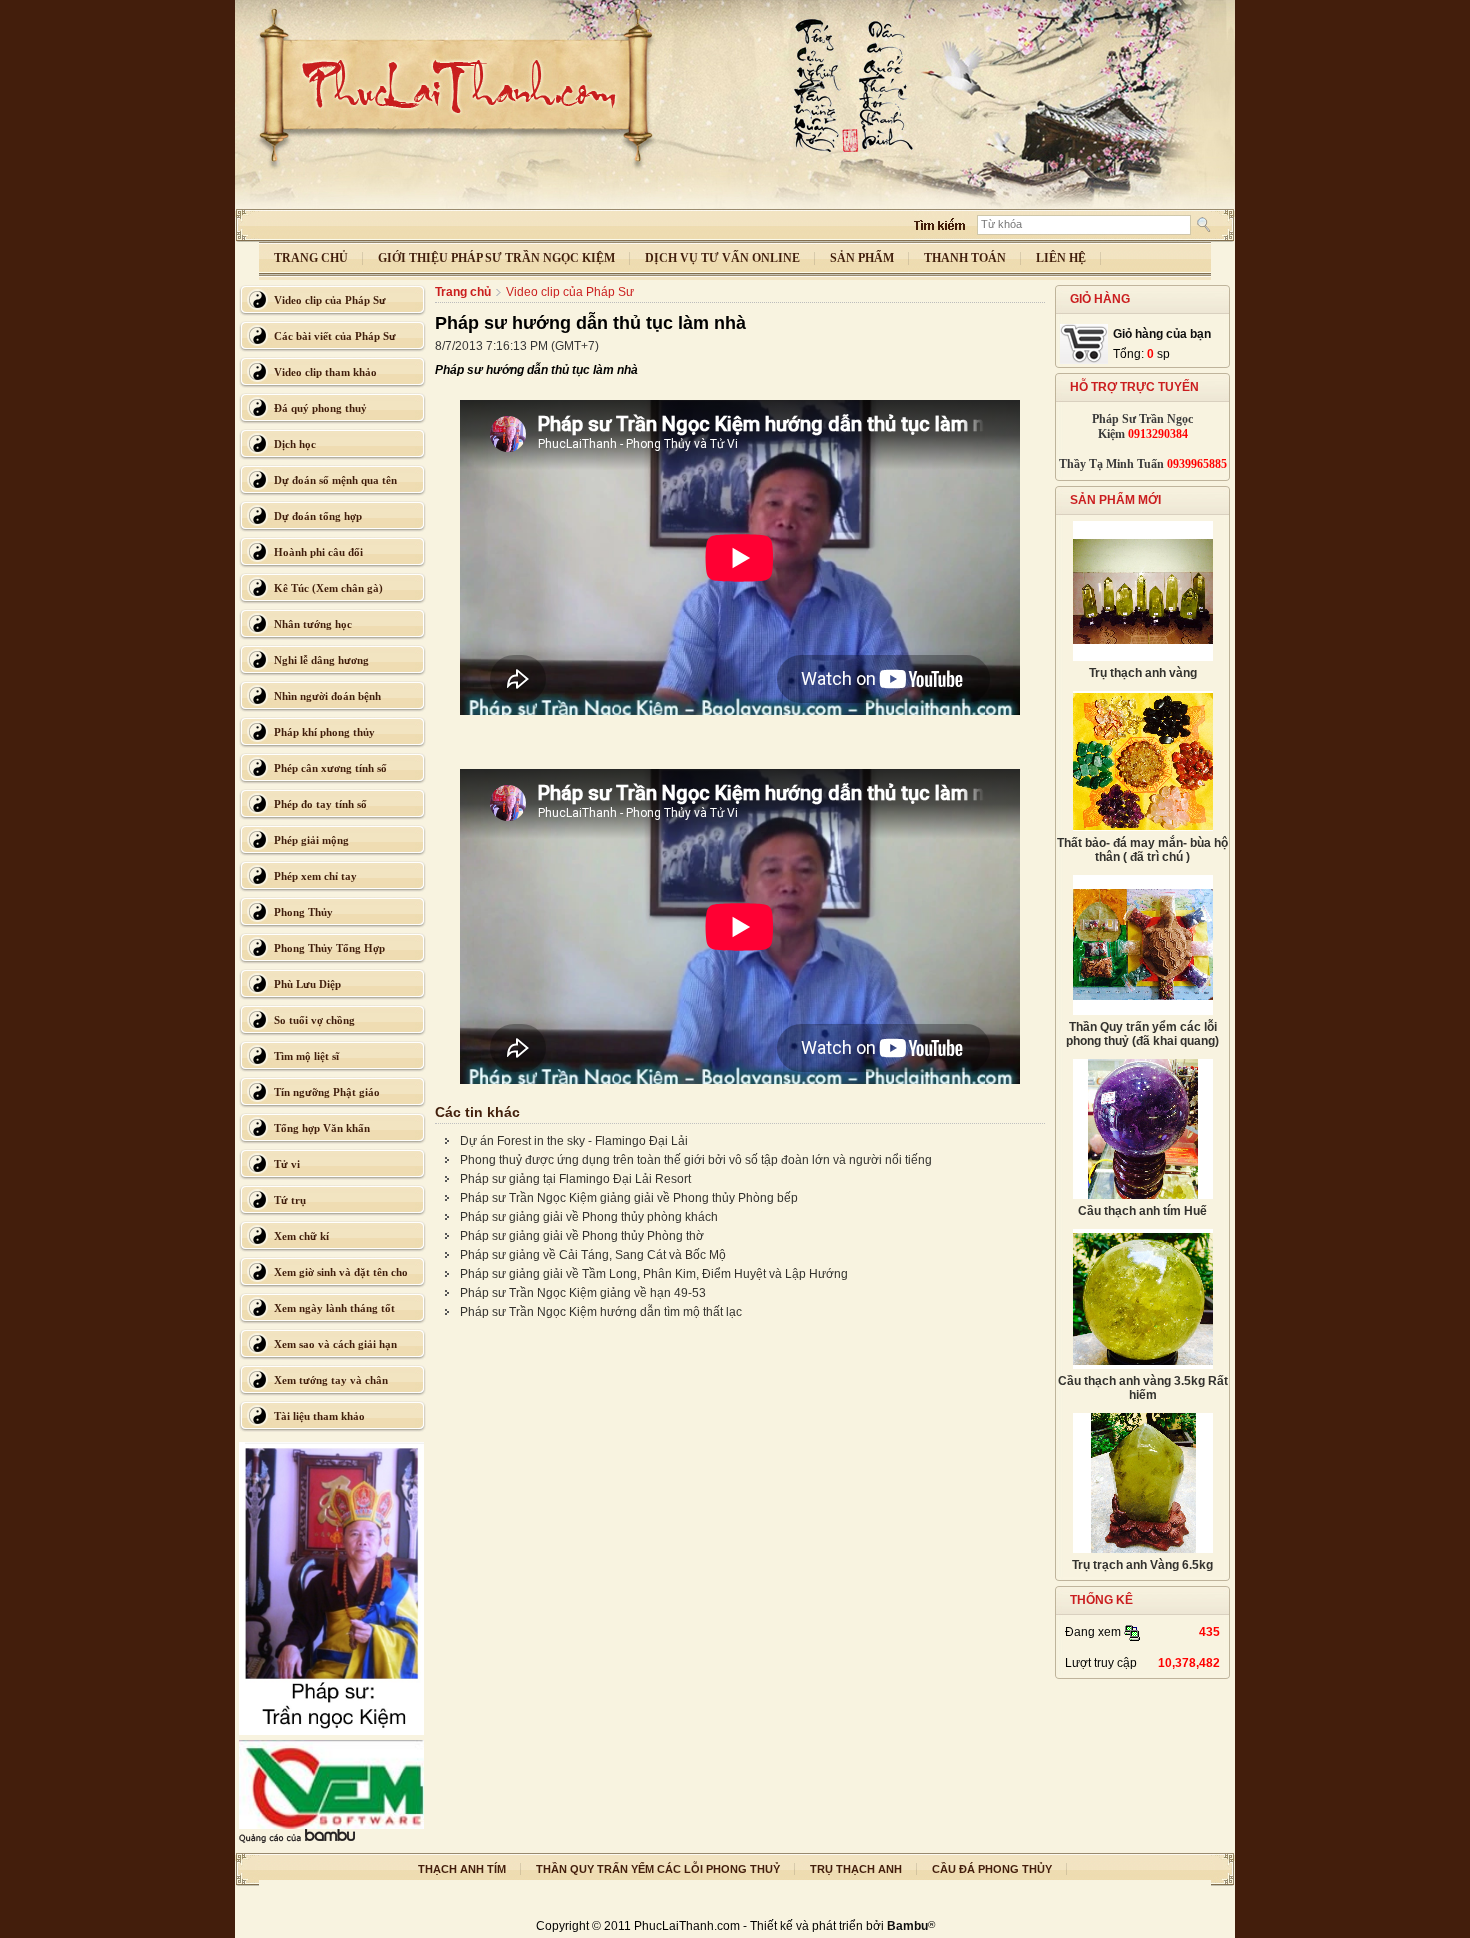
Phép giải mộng (311, 840)
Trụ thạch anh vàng (1143, 673)
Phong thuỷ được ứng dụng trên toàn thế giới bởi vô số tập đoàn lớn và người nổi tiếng (696, 1160)
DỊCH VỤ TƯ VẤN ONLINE (722, 258)
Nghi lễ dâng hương (321, 660)
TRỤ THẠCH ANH (856, 1869)
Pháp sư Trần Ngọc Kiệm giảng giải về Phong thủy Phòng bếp (629, 1198)
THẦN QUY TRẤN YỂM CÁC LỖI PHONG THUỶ (658, 1869)
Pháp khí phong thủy (324, 732)
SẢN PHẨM (862, 258)
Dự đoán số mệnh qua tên (335, 480)
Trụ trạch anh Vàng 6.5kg (1142, 1565)
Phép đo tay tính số (320, 804)
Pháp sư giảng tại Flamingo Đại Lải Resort (575, 1179)
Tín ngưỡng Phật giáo (327, 1092)
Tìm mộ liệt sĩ (306, 1056)
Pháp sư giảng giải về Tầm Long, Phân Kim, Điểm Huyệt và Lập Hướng (654, 1274)
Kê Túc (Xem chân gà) (328, 588)
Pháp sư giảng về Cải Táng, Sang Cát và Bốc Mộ (593, 1255)
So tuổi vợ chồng (314, 1020)
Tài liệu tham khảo (319, 1416)
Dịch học (295, 444)
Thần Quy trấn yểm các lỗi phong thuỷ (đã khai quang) (1142, 1034)
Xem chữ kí (301, 1236)
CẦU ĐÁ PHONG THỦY (992, 1869)
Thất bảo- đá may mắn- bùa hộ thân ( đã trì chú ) (1142, 850)
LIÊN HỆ (1061, 258)
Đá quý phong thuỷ (320, 408)
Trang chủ (463, 292)
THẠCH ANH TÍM (462, 1869)
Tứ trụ (290, 1200)
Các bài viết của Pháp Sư (335, 336)
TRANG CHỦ (311, 258)
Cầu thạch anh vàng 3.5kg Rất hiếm (1143, 1388)
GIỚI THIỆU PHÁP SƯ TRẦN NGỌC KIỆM (496, 258)
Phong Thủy (303, 912)
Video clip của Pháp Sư (330, 300)
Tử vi (287, 1164)
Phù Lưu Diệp (307, 984)
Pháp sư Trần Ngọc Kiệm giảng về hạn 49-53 (583, 1293)
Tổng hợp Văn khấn (322, 1128)
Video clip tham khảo (325, 372)
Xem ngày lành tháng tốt (334, 1308)
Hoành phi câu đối (318, 552)
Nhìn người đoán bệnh (327, 696)
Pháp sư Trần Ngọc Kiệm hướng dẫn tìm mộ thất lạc (601, 1312)
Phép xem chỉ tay (315, 876)
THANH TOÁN (965, 258)
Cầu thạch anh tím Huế (1142, 1211)
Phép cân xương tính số (330, 768)
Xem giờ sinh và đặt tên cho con (341, 1277)
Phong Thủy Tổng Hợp (329, 948)
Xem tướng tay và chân (331, 1380)
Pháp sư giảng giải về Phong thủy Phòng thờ (582, 1236)
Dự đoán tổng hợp (318, 516)
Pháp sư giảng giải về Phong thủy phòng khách (589, 1217)
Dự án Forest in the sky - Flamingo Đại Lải (574, 1141)
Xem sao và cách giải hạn (335, 1344)
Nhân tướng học (313, 624)
